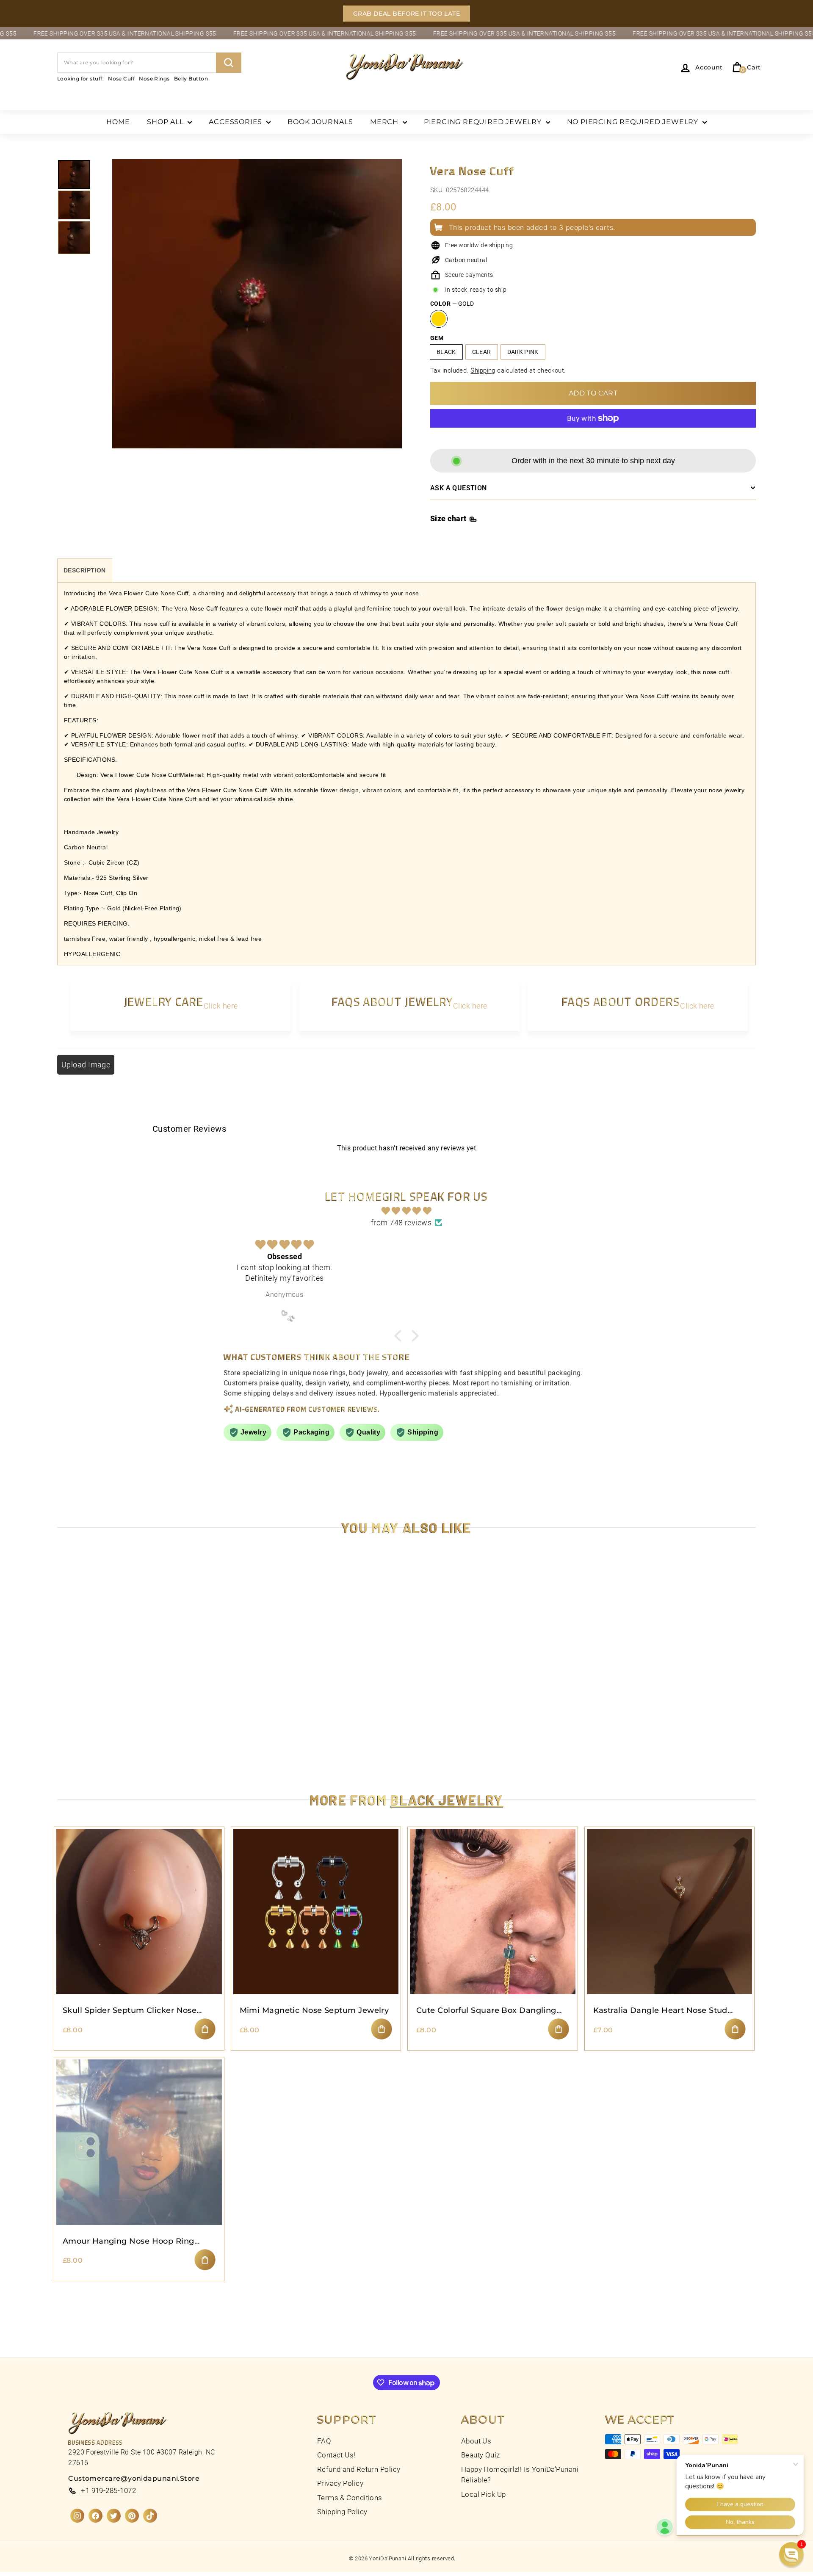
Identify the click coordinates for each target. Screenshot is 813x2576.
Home (118, 122)
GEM (437, 338)
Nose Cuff (121, 79)
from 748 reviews (401, 1223)
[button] (169, 2497)
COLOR (452, 304)
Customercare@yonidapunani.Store (134, 2478)
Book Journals (320, 122)
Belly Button (191, 79)
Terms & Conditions (350, 2498)
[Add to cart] (205, 2029)
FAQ (324, 2441)
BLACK (446, 352)
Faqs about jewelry (393, 1001)
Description (85, 570)
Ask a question (459, 488)
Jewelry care (164, 1001)
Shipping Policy (342, 2512)
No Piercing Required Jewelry (634, 122)
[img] (406, 1211)
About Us (476, 2441)
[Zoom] (257, 314)
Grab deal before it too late (407, 14)
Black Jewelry (447, 1799)
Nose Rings (154, 79)
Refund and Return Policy (359, 2469)
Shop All (166, 122)
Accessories (236, 122)
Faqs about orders (621, 1001)
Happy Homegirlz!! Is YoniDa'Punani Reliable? (520, 2475)
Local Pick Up (484, 2494)
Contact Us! (336, 2455)
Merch (385, 122)
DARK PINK (523, 352)
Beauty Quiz (481, 2455)
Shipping (483, 370)
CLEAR (482, 352)
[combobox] (149, 63)
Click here (221, 1006)
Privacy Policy (340, 2483)
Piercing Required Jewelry (484, 122)
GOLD (439, 319)
